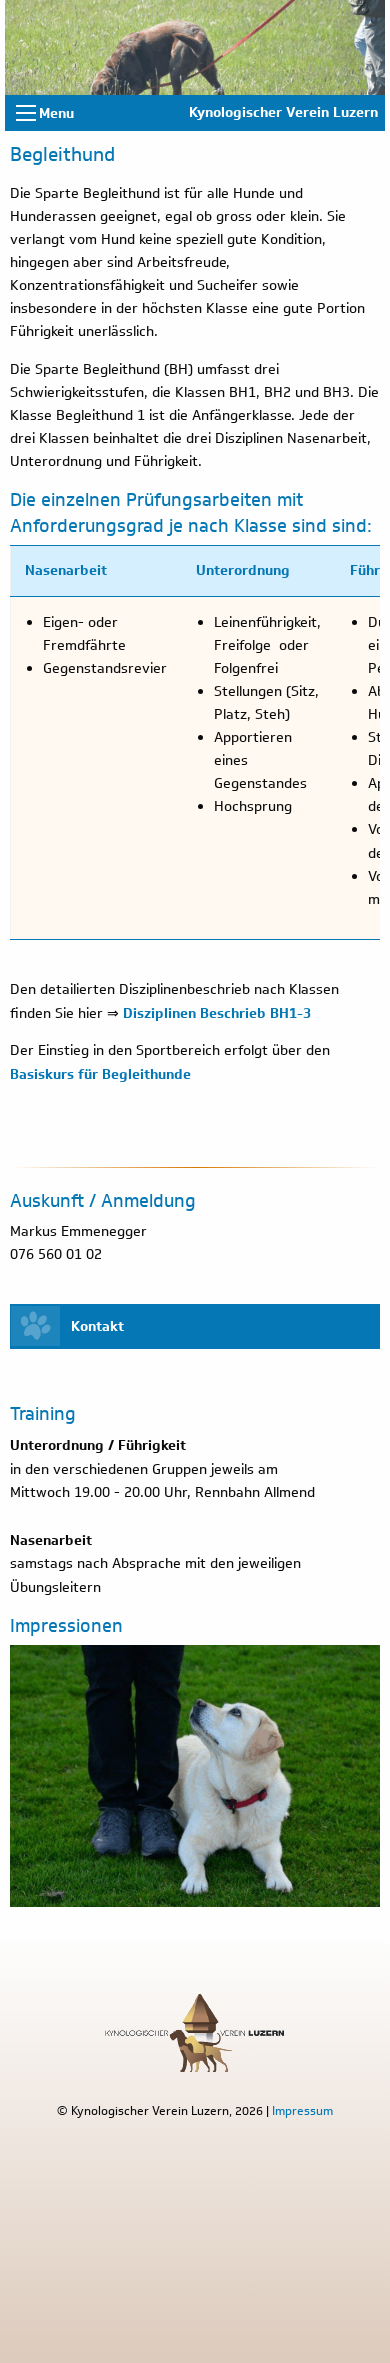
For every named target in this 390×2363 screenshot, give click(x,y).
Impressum (302, 2110)
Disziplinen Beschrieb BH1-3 (217, 1012)
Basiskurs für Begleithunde (100, 1073)
